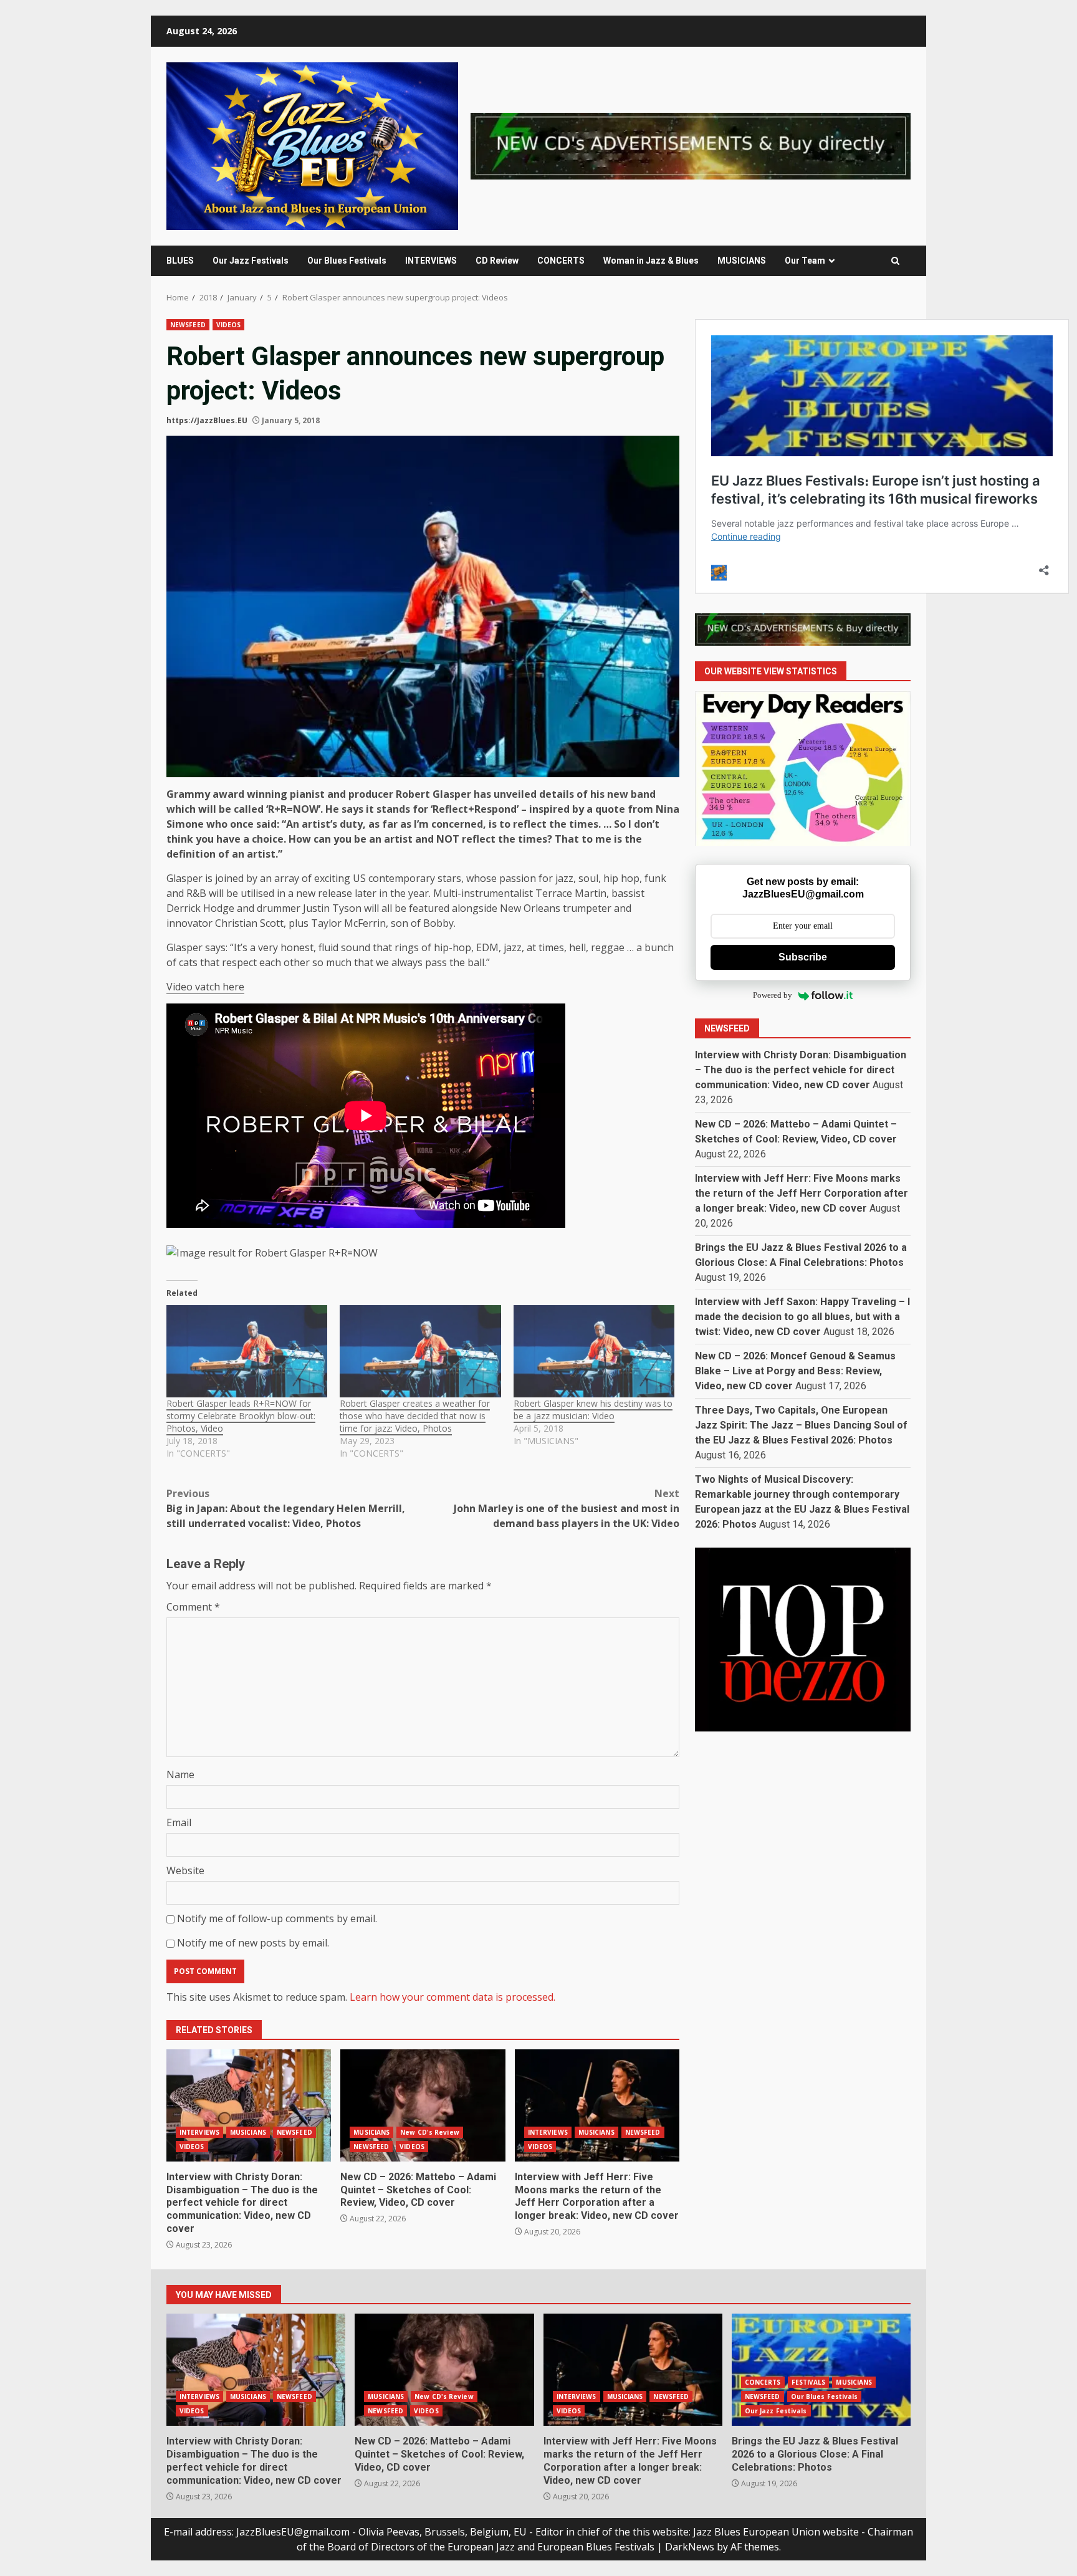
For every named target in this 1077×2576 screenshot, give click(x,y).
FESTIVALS (809, 2382)
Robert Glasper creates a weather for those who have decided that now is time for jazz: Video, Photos (415, 1416)
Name (180, 1774)
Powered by (773, 996)
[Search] (895, 261)
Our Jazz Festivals (251, 261)
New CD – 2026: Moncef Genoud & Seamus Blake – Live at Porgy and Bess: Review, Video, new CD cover (795, 1371)
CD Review (497, 261)
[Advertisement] (691, 145)
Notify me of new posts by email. (253, 1943)
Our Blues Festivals (347, 261)
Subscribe (803, 957)
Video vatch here (205, 987)
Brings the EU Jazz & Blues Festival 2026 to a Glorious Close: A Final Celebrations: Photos (821, 2370)
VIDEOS (229, 325)
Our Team (805, 261)
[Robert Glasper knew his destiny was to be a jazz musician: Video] (594, 1351)
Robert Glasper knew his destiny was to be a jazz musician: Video (593, 1410)
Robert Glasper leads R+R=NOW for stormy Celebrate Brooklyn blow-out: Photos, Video (241, 1416)
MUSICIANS (742, 261)
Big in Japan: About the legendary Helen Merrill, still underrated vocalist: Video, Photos (286, 1508)
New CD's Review (430, 2132)
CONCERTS (561, 261)
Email (179, 1822)
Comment (193, 1607)
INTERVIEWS (431, 261)
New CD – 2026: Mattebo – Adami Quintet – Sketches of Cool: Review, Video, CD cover (423, 2105)
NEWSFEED (188, 325)
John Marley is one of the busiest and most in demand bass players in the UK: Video (567, 1508)
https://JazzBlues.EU (207, 420)
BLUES (180, 261)
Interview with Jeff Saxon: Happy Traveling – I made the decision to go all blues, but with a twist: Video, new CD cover (802, 1317)
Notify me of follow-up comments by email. (277, 1918)
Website (185, 1870)
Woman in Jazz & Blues (651, 261)
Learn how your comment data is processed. (452, 1997)
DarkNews (690, 2547)
